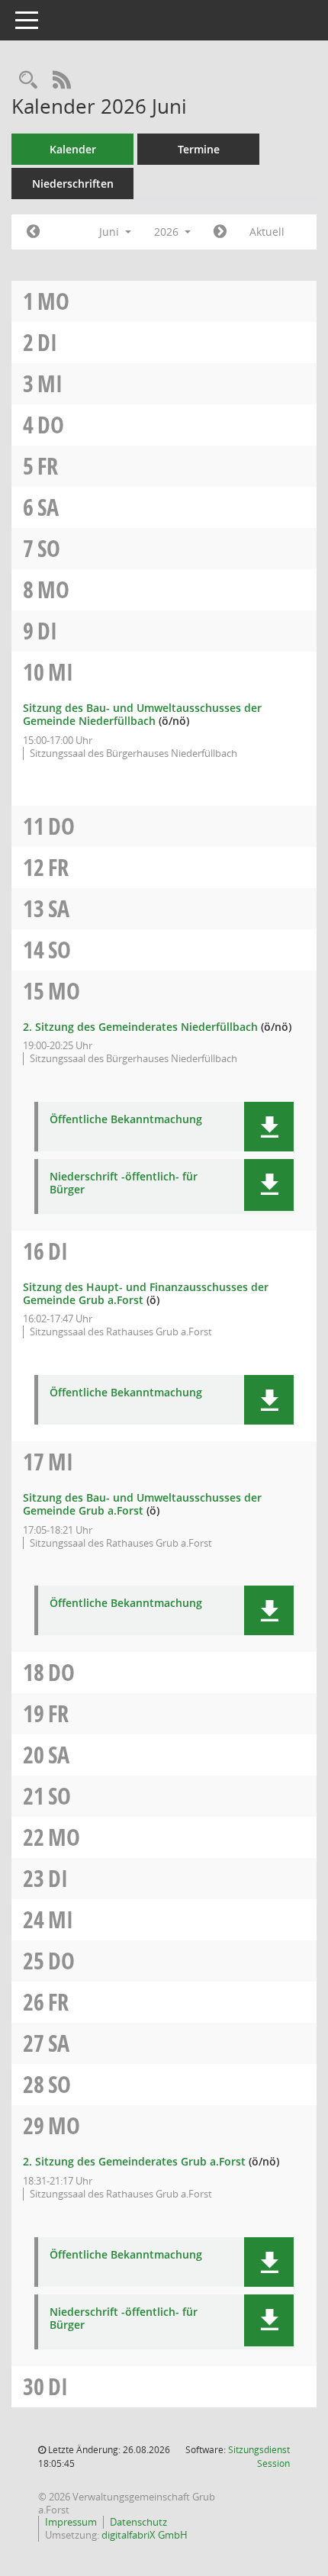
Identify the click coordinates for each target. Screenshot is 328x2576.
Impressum (71, 2522)
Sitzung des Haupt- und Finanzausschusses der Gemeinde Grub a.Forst (146, 1293)
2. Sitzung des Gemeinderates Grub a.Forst (134, 2161)
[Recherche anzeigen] (28, 80)
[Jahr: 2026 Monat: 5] (33, 232)
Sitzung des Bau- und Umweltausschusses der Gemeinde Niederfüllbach (142, 714)
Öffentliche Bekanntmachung (126, 1120)
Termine (199, 149)
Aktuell (267, 232)
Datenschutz (138, 2522)
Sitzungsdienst (259, 2457)
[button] (269, 1127)
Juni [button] (111, 232)
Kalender (73, 149)
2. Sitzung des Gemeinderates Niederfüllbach (140, 1027)
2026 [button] (168, 232)
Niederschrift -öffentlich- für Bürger (124, 1183)
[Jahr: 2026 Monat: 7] (220, 232)
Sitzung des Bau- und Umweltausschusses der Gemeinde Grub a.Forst (142, 1504)
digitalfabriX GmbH (145, 2535)
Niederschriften (73, 184)
